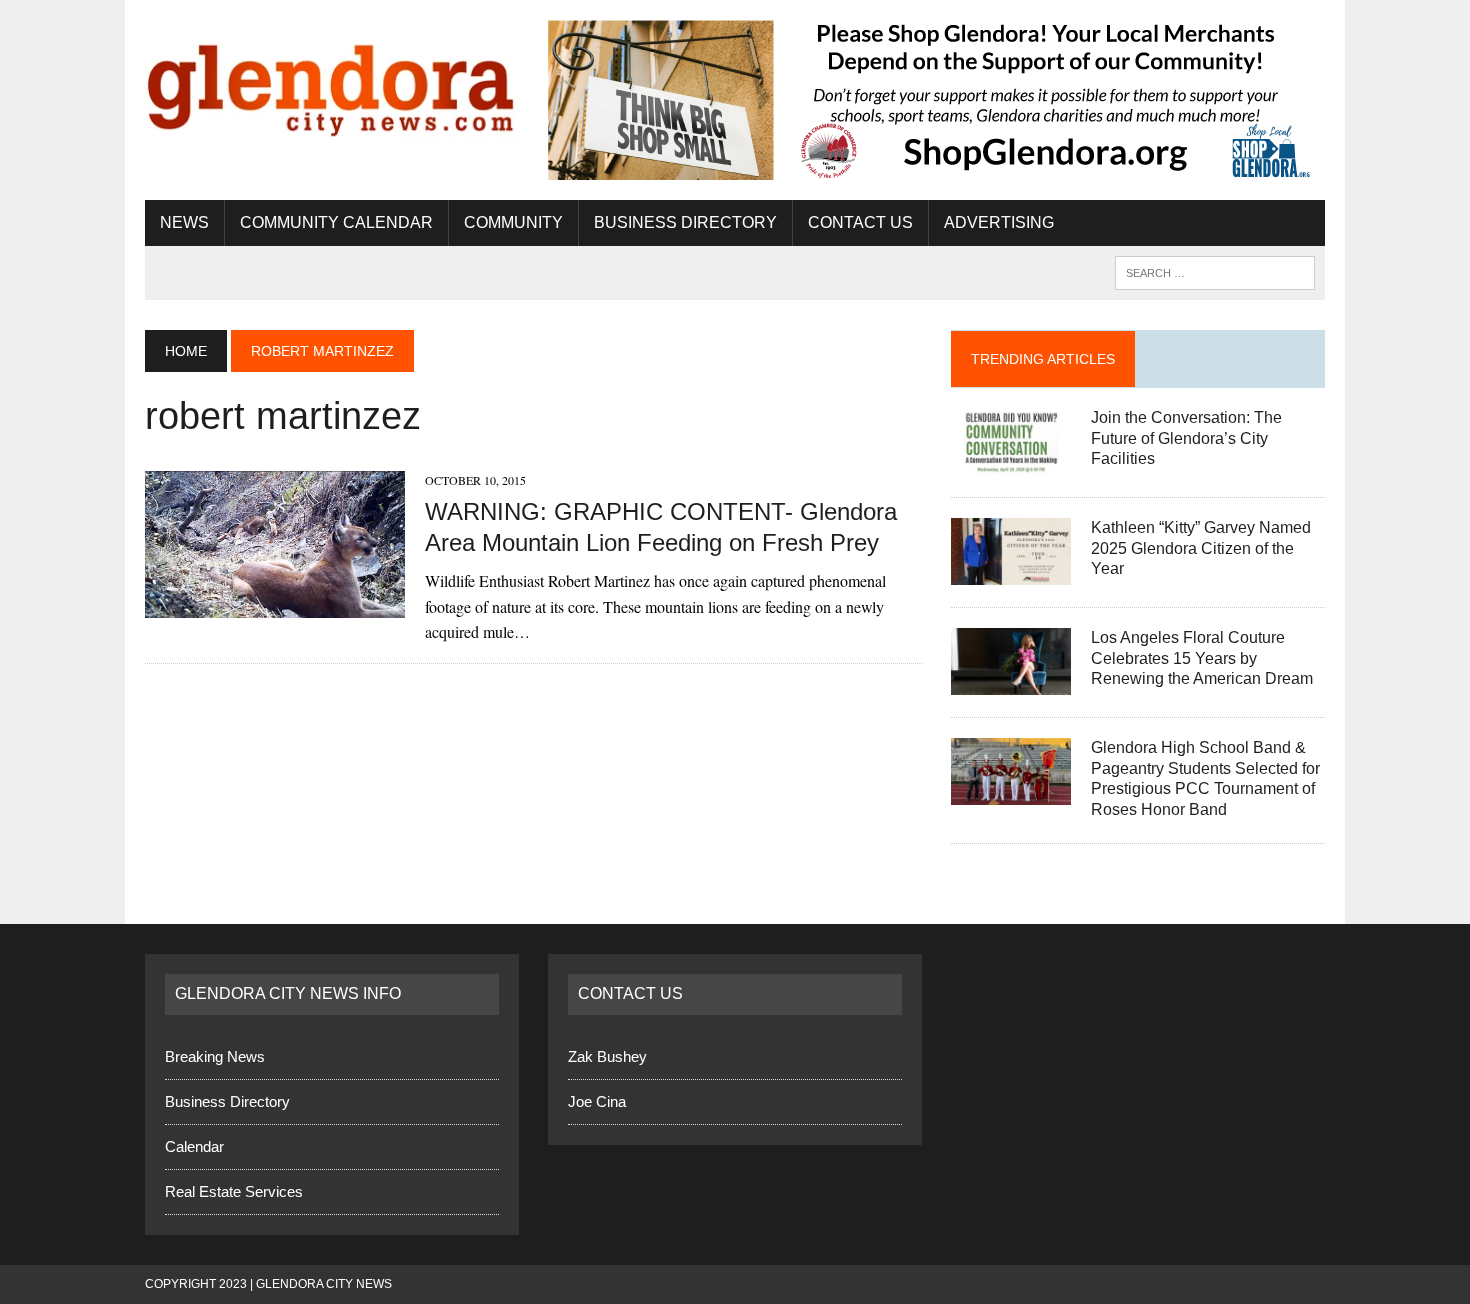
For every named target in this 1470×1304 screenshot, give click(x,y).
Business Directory (685, 222)
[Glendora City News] (332, 82)
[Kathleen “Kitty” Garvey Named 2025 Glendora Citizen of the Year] (1011, 571)
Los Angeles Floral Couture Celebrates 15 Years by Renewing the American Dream (1202, 658)
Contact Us (860, 222)
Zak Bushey (607, 1056)
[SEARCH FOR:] (1215, 271)
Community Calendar (336, 222)
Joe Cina (597, 1101)
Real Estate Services (234, 1191)
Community (513, 222)
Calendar (194, 1146)
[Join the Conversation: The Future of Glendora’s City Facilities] (1011, 461)
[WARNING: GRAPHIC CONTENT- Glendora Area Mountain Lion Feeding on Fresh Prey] (275, 604)
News (184, 222)
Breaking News (215, 1056)
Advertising (999, 222)
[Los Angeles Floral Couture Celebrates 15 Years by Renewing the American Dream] (1011, 681)
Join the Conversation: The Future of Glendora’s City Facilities (1186, 438)
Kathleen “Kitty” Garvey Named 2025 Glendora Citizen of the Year (1201, 548)
